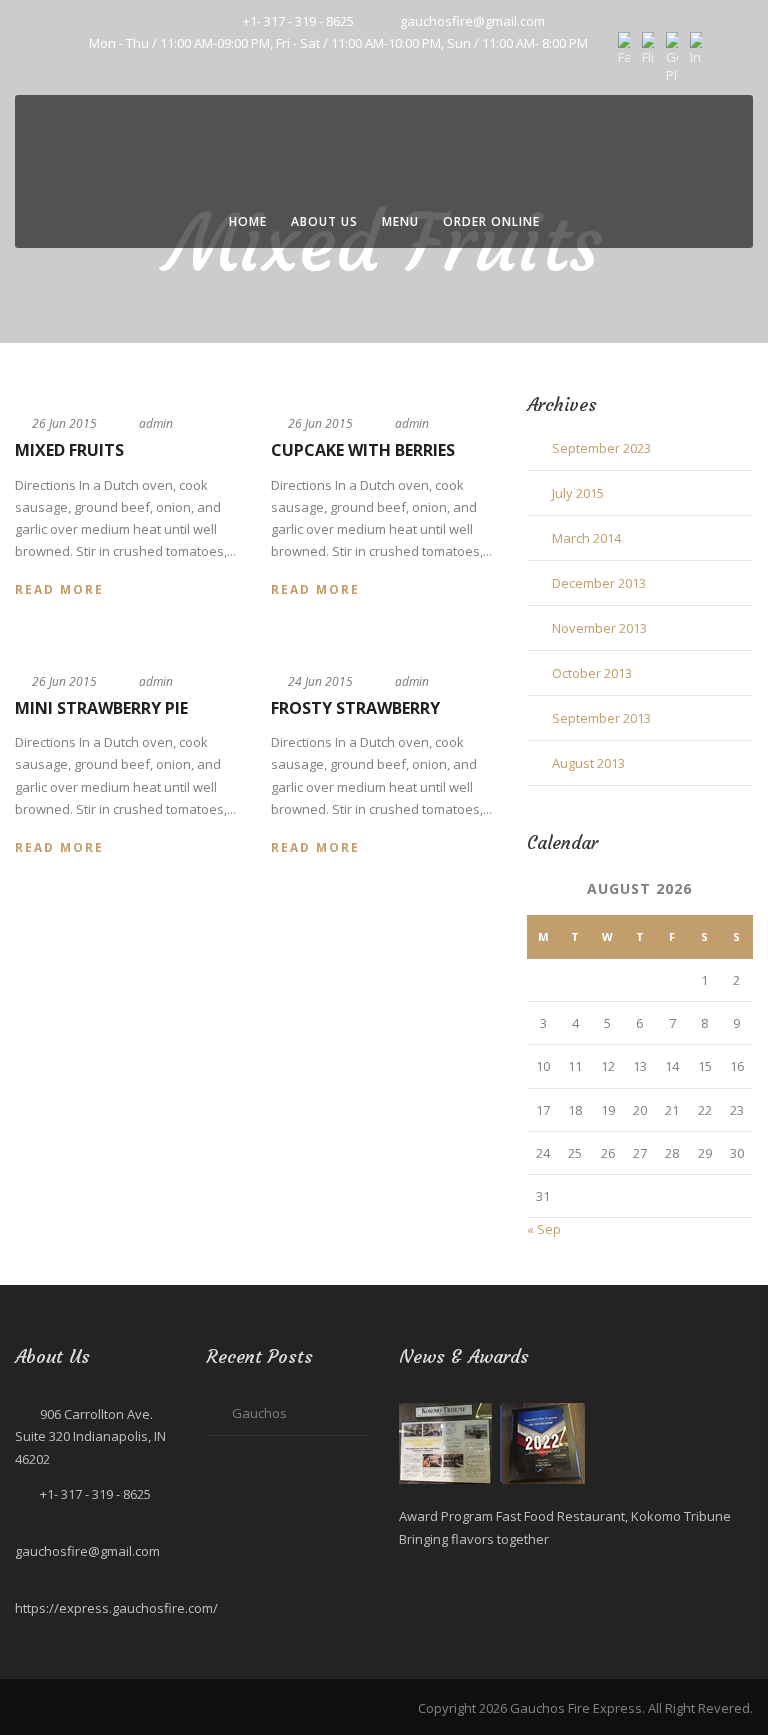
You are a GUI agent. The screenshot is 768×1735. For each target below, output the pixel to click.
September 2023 (601, 448)
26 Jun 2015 (64, 423)
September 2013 (601, 718)
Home (248, 221)
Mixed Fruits (69, 450)
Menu (400, 221)
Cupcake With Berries (363, 450)
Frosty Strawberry (355, 708)
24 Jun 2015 (320, 681)
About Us (324, 221)
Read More (59, 589)
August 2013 (588, 763)
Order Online (491, 221)
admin (156, 423)
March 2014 (586, 538)
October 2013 (592, 673)
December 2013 (599, 583)
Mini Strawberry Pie (101, 708)
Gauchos (259, 1413)
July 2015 (578, 493)
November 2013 (599, 628)
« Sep (544, 1229)
